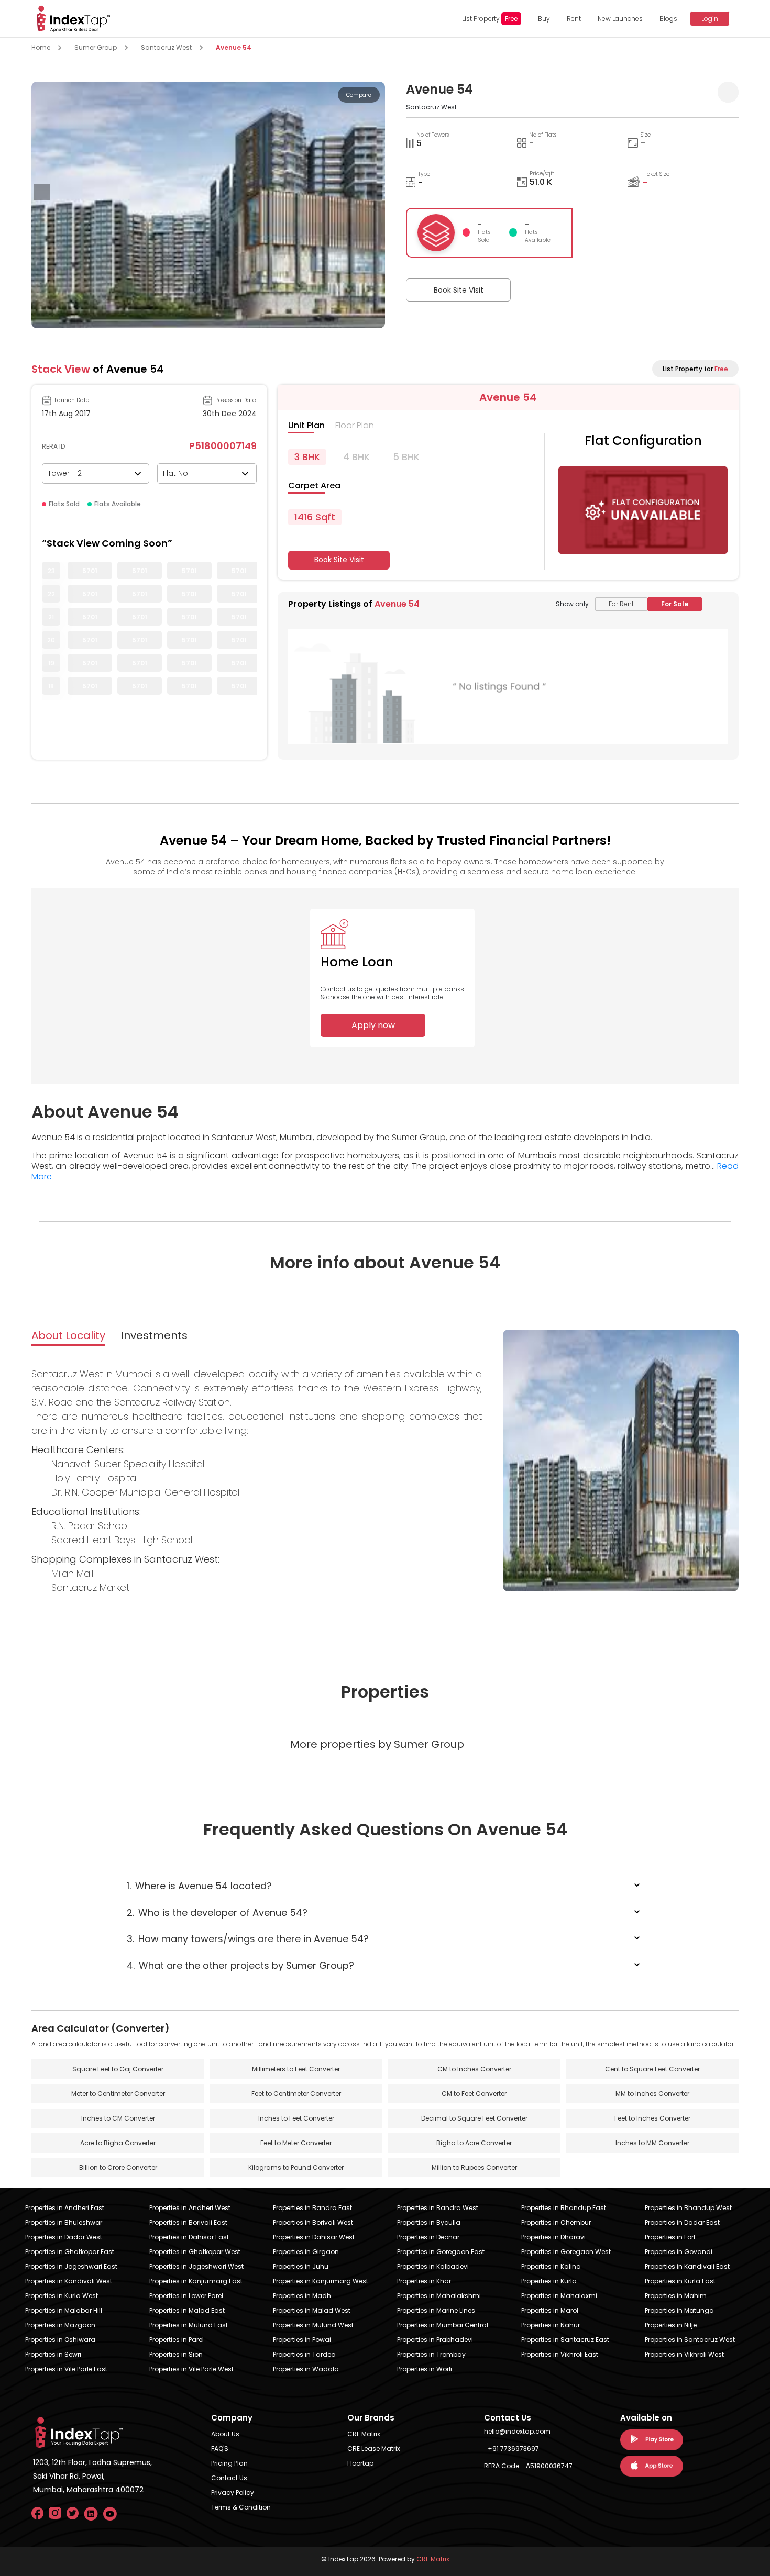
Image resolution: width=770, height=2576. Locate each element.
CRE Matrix (364, 2434)
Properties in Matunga (679, 2310)
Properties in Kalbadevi (433, 2266)
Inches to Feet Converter (296, 2118)
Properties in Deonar (428, 2237)
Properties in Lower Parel (186, 2296)
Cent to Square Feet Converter (652, 2069)
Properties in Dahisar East (189, 2237)
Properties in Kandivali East (687, 2266)
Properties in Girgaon (306, 2252)
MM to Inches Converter (652, 2094)
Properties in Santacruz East (565, 2340)
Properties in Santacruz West (690, 2340)
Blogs (668, 19)
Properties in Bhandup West (688, 2208)
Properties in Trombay (431, 2354)
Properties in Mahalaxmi (559, 2296)
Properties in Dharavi (553, 2237)
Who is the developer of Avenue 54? (217, 1913)
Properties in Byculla (429, 2222)
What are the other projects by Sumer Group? (240, 1965)
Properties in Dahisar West (314, 2237)
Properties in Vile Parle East (66, 2369)
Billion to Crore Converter (118, 2167)
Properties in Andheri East (65, 2208)
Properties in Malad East (187, 2310)
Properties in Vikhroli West (684, 2354)
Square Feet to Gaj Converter (118, 2069)
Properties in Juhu (301, 2266)
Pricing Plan (229, 2463)
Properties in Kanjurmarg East (196, 2281)
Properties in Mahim (676, 2296)
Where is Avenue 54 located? (199, 1886)
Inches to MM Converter (652, 2143)
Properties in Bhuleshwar (64, 2222)
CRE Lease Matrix (374, 2449)
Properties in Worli (425, 2369)
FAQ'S (220, 2449)
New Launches (620, 19)
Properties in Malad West (312, 2310)
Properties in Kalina (551, 2266)
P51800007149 (223, 446)
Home (41, 47)
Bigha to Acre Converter (474, 2143)
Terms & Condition (241, 2507)
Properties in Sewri (53, 2354)
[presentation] (42, 192)
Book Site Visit (459, 290)
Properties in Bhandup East (564, 2208)
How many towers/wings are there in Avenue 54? (248, 1939)
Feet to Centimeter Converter (296, 2094)
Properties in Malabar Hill (64, 2310)
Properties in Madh (302, 2296)
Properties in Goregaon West (566, 2252)
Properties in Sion (176, 2354)
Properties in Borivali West (313, 2222)
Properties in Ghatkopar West (195, 2252)
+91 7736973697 (513, 2449)
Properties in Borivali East (188, 2222)
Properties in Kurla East (680, 2281)
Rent (574, 19)
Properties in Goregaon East (441, 2252)
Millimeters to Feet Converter (296, 2069)
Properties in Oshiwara (60, 2340)
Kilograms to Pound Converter (296, 2167)
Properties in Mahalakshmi (439, 2296)
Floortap (360, 2463)
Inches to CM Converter (118, 2118)
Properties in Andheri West (190, 2208)
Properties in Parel (177, 2340)
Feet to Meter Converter (296, 2143)
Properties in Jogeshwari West (196, 2266)
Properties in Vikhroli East (560, 2354)
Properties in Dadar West (64, 2237)
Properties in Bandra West (438, 2208)
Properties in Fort (670, 2237)
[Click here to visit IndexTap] (73, 19)
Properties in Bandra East (312, 2208)
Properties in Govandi (679, 2252)
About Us (225, 2434)
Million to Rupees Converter (474, 2167)
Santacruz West (166, 47)
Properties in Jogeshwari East (71, 2266)
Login (710, 19)
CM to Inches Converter (474, 2069)
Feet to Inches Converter (652, 2118)
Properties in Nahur (551, 2325)
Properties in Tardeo (304, 2354)
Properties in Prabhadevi (435, 2340)
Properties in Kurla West (62, 2296)
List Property (490, 19)
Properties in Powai (302, 2340)
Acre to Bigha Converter (118, 2143)
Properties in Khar (424, 2281)
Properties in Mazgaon (60, 2325)
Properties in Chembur (556, 2222)
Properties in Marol (550, 2310)
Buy (544, 19)
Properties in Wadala (306, 2369)
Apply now (373, 1025)
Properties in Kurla (549, 2281)
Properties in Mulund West (313, 2325)
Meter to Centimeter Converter (118, 2094)
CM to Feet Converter (474, 2094)
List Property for (695, 369)
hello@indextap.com (517, 2431)
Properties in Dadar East (682, 2222)
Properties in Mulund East (189, 2325)
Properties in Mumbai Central (443, 2325)
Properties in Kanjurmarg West (321, 2281)
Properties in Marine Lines (436, 2310)
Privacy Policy (233, 2493)
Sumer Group (96, 47)
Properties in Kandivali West (69, 2281)
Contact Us (229, 2478)
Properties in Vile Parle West (191, 2369)
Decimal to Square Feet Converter (474, 2118)
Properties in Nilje (671, 2325)
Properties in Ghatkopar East (70, 2252)
